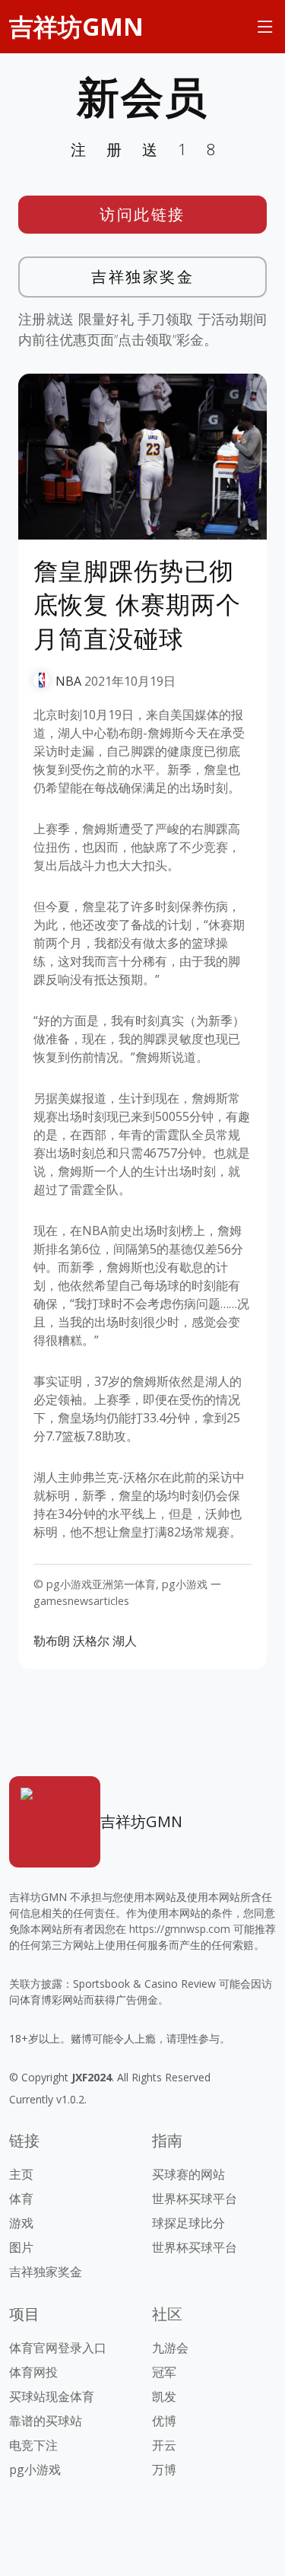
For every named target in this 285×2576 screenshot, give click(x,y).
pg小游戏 (35, 2469)
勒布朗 (52, 1641)
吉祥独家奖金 (142, 277)
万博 (164, 2469)
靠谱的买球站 (46, 2421)
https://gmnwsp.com (180, 1929)
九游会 (170, 2348)
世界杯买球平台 (195, 2199)
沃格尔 (91, 1641)
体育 (21, 2199)
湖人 (125, 1641)
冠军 (164, 2372)
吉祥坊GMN (76, 26)
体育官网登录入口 (58, 2348)
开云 (164, 2445)
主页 (21, 2174)
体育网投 (33, 2372)
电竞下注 (33, 2445)
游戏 (21, 2223)
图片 (21, 2247)
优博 (164, 2421)
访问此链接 (142, 214)
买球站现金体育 (52, 2396)
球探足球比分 (188, 2223)
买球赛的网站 (188, 2174)
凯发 (164, 2396)
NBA (68, 681)
